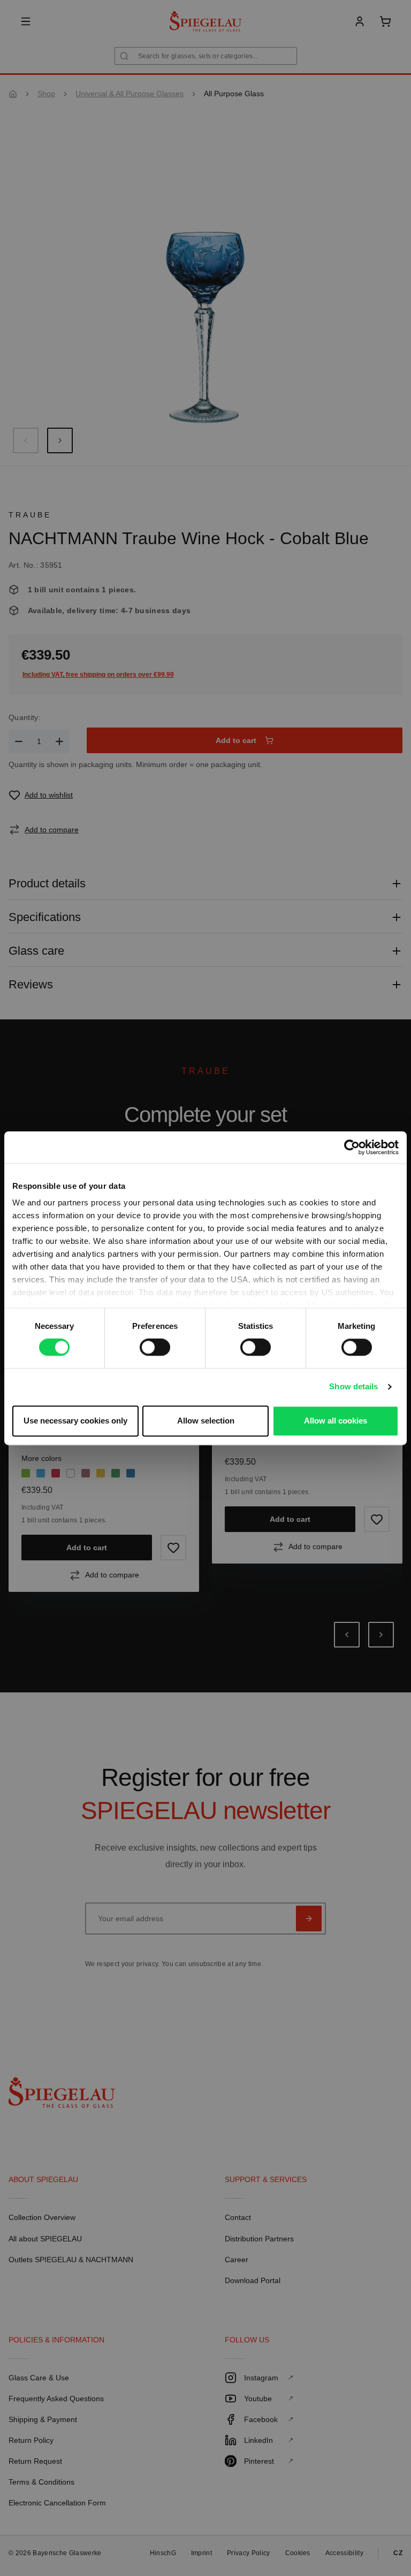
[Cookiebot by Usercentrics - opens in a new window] (352, 1147)
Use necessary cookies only (75, 1421)
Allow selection (206, 1421)
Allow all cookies (336, 1421)
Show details (353, 1387)
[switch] (155, 1348)
